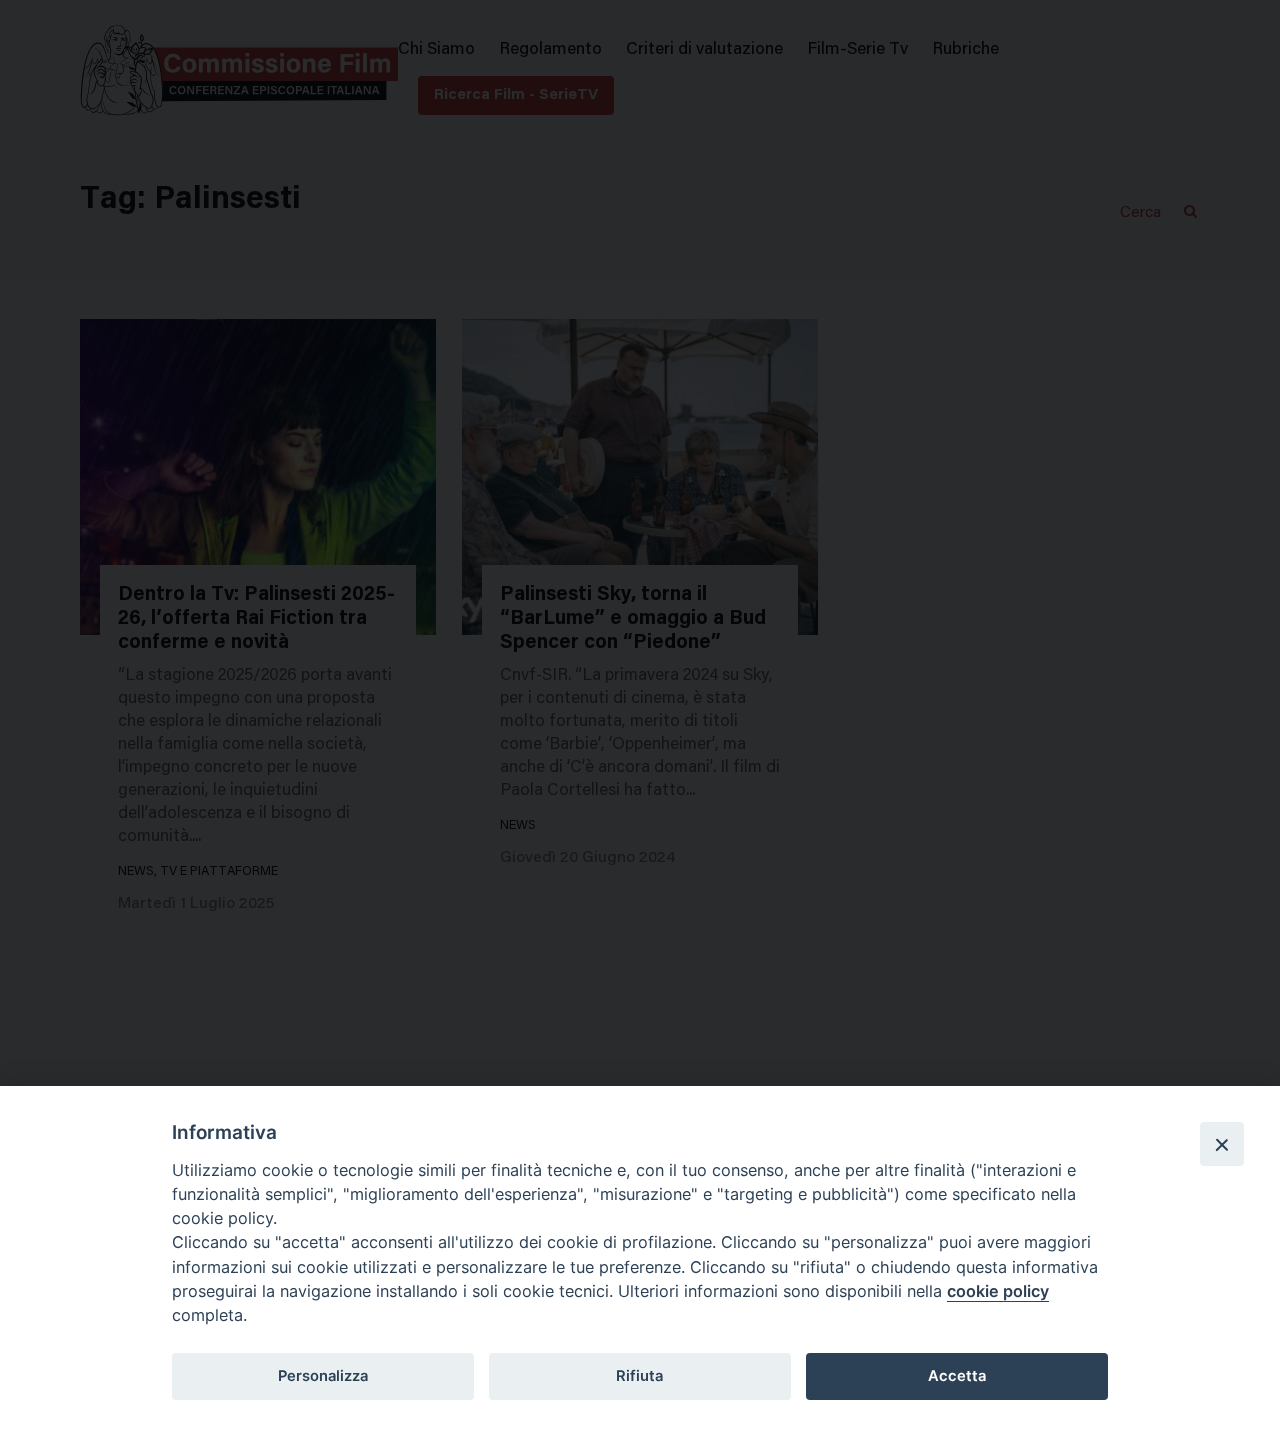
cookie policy (998, 1291)
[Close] (1222, 1144)
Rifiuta (639, 1376)
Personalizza (323, 1376)
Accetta (957, 1376)
